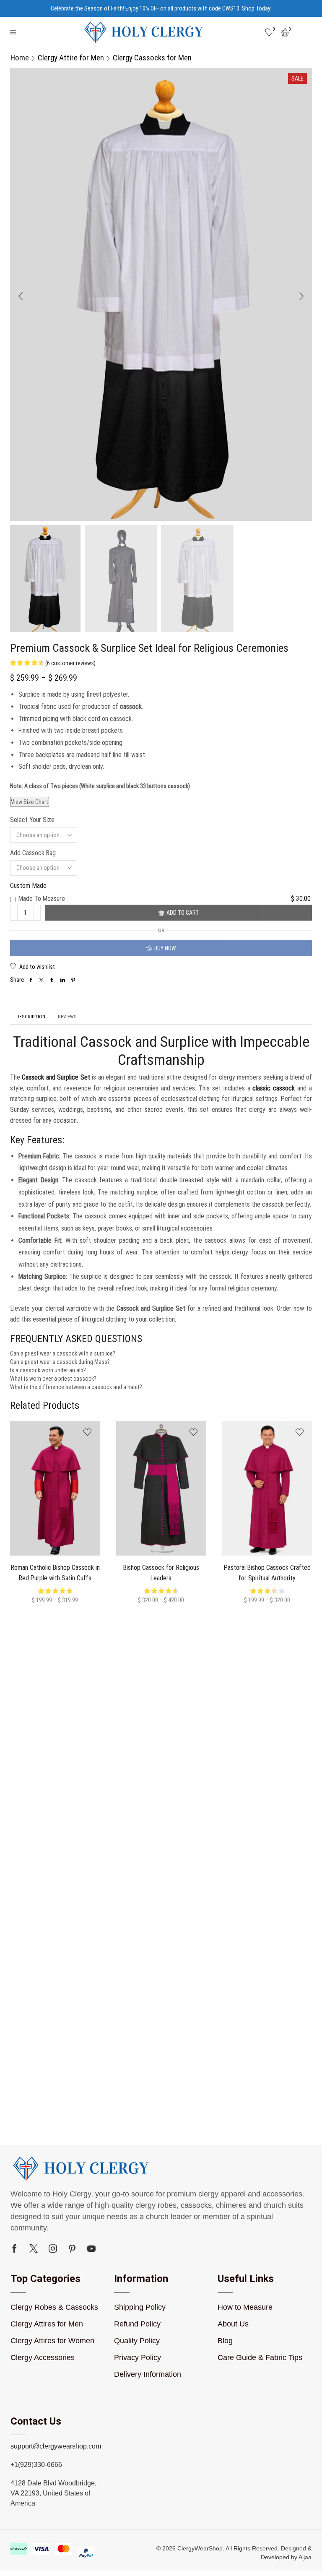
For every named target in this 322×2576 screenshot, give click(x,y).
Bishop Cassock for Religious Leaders (161, 1573)
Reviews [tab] (67, 1017)
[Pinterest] (72, 2248)
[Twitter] (34, 2248)
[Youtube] (91, 2248)
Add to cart (183, 913)
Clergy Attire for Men (71, 58)
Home (20, 58)
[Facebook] (14, 2248)
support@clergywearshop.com (56, 2446)
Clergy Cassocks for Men (152, 58)
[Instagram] (53, 2248)
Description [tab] (31, 1017)
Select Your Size (32, 820)
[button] (21, 297)
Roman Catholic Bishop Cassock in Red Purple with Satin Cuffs (55, 1573)
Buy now (165, 948)
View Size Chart (30, 802)
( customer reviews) (70, 663)
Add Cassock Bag (33, 853)
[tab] (31, 1017)
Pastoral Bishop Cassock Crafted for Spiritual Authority (267, 1573)
